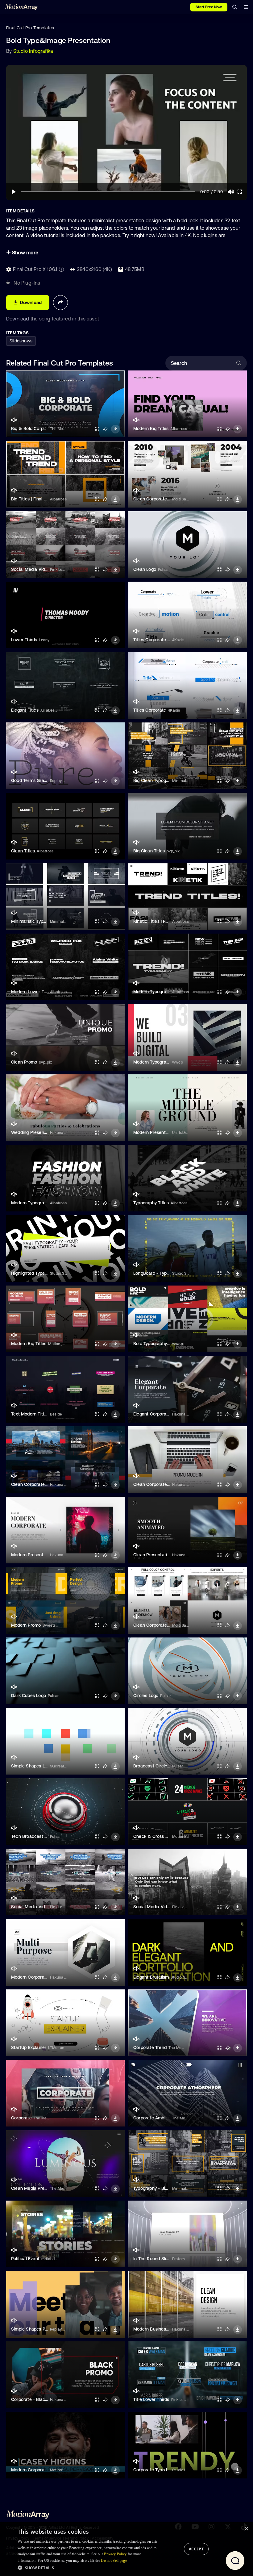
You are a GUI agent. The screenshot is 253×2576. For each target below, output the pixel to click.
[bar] (246, 7)
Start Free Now (209, 7)
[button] (89, 2568)
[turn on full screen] (97, 429)
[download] (115, 429)
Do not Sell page (114, 2561)
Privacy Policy (115, 2554)
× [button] (246, 2529)
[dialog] (126, 2549)
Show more (25, 253)
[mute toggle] (14, 420)
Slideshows (21, 341)
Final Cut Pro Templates (30, 28)
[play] (14, 192)
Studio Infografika (33, 51)
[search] (235, 7)
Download (18, 319)
